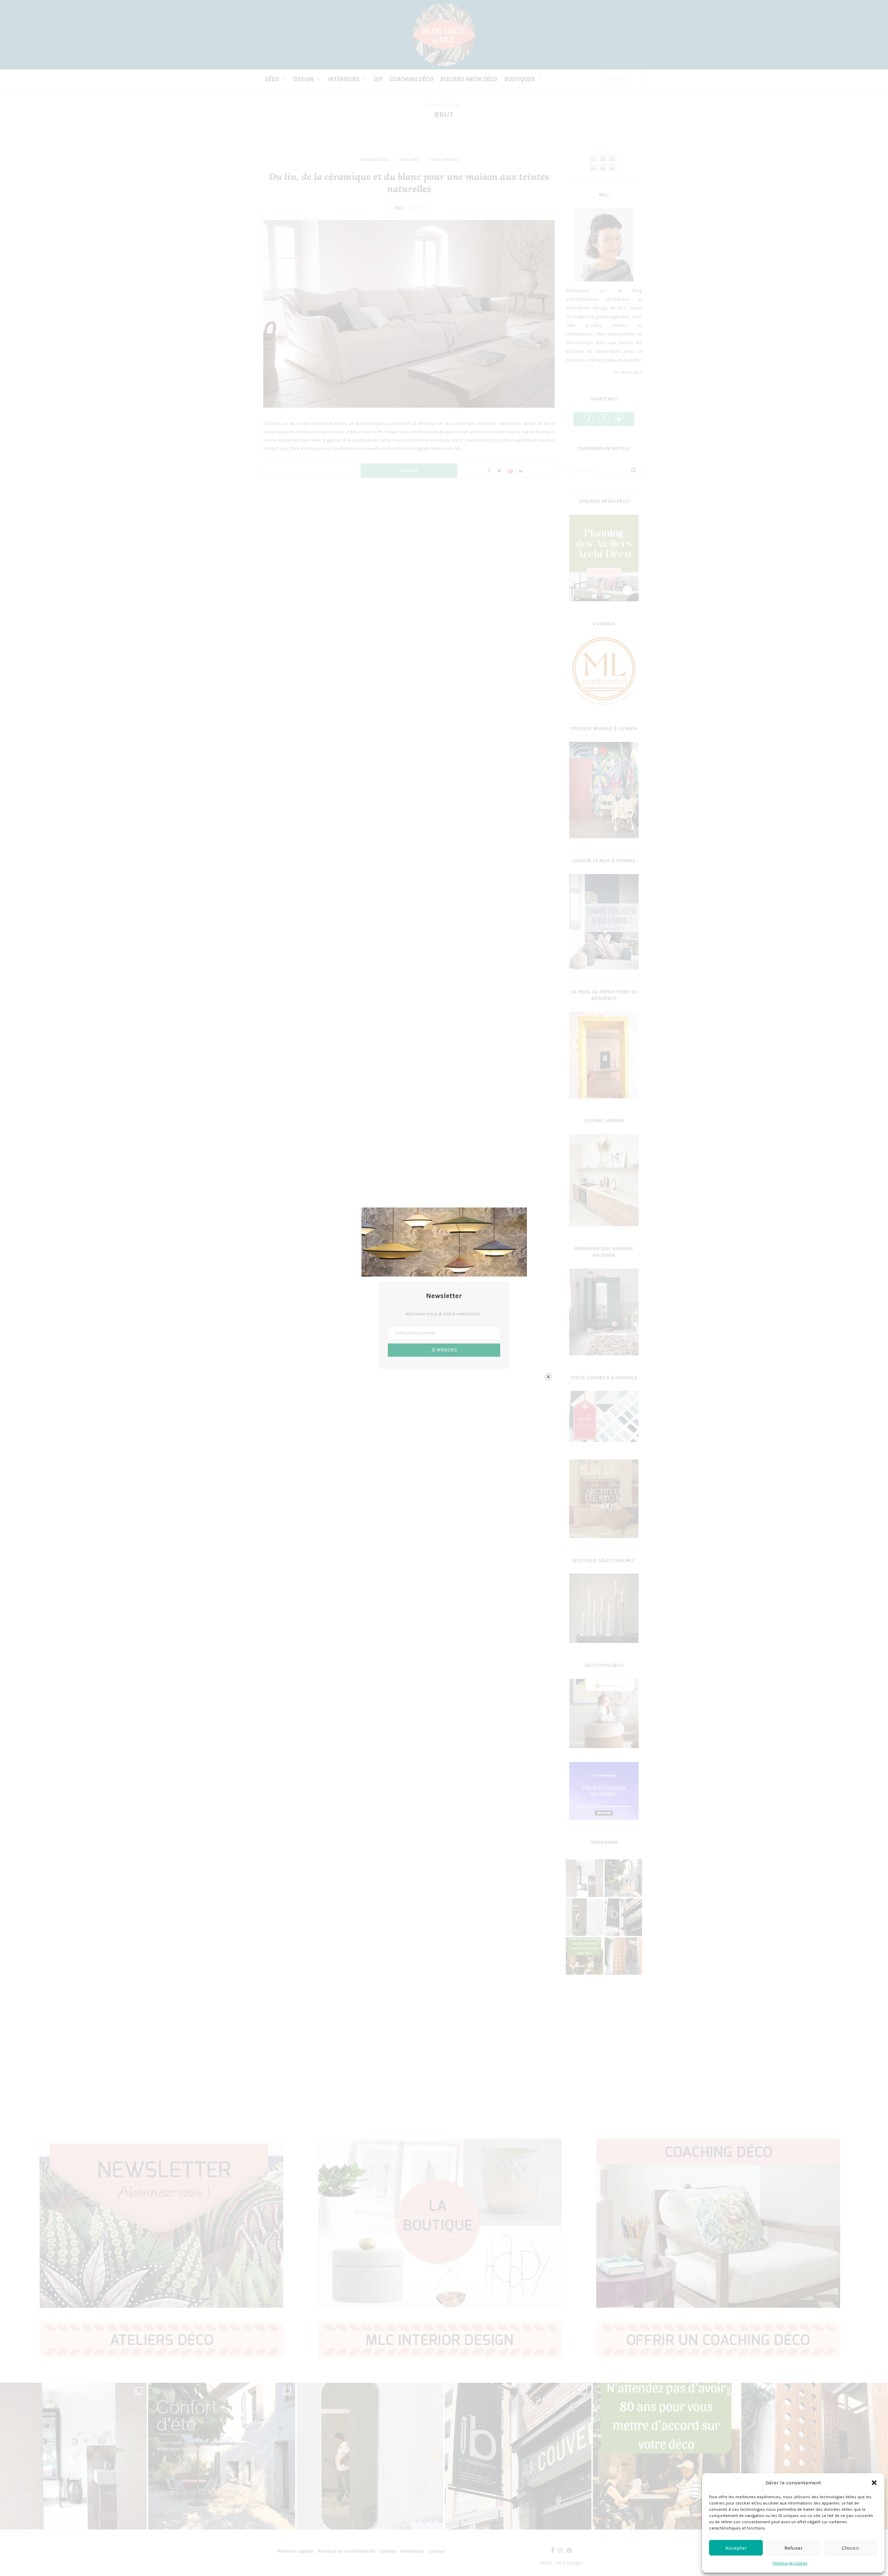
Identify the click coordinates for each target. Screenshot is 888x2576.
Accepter (736, 2548)
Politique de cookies (790, 2563)
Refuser (793, 2548)
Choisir (851, 2548)
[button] (874, 2483)
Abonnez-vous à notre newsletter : (444, 1314)
